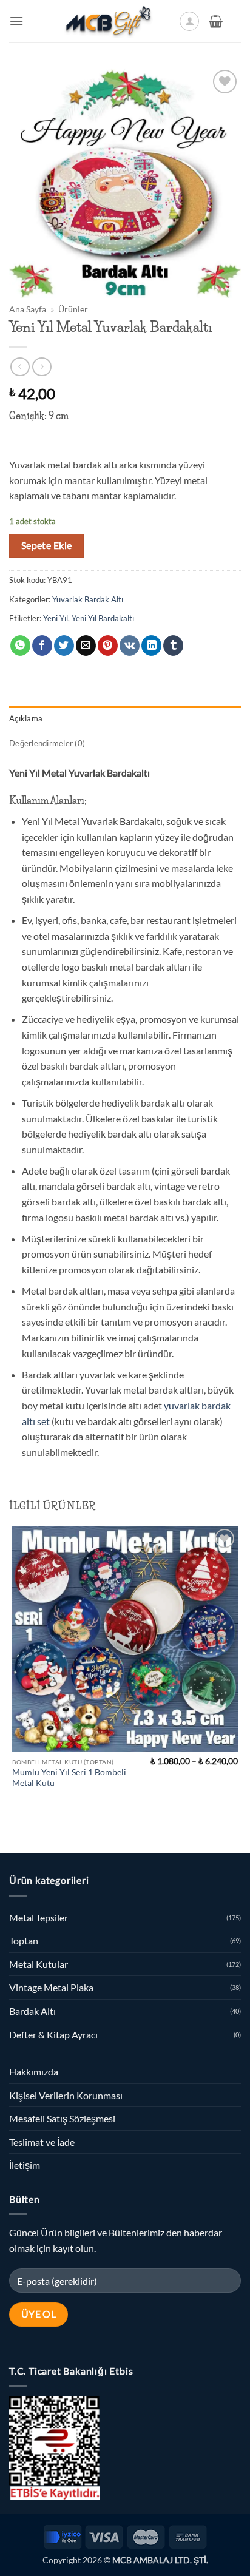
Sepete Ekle (47, 545)
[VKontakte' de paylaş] (130, 646)
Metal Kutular (39, 1964)
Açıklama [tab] (26, 718)
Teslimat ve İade (42, 2142)
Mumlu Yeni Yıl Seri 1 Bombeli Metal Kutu (69, 1778)
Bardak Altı (32, 2011)
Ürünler (73, 309)
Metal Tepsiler (39, 1917)
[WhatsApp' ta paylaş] (20, 646)
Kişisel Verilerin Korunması (66, 2095)
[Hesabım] (189, 21)
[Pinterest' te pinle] (108, 646)
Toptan (24, 1940)
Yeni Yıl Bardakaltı (103, 618)
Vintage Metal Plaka (51, 1987)
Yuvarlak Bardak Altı (88, 599)
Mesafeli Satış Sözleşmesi (62, 2118)
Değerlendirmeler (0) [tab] (47, 743)
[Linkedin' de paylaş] (151, 646)
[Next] (48, 1833)
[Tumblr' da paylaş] (173, 646)
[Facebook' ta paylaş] (42, 646)
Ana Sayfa (28, 309)
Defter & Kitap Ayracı (53, 2035)
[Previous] (15, 1833)
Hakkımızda (34, 2072)
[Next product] (20, 367)
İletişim (25, 2165)
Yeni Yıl (56, 618)
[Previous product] (42, 367)
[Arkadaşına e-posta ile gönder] (86, 646)
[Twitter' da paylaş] (64, 646)
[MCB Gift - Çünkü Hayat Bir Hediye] (108, 21)
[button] (16, 21)
